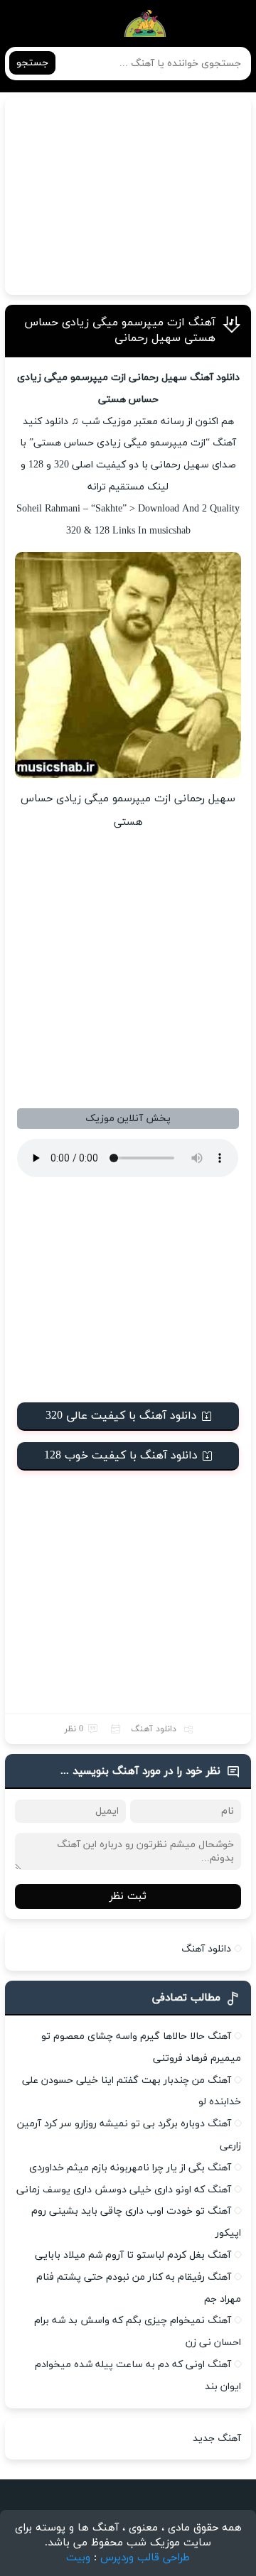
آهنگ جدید (217, 2439)
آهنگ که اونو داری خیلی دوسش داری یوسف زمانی (124, 2190)
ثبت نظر (128, 1896)
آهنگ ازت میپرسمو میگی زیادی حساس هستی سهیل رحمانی (120, 330)
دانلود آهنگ (154, 1729)
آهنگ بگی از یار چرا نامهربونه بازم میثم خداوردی (130, 2168)
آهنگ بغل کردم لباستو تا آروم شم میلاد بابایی (133, 2255)
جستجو (32, 63)
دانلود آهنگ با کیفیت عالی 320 (121, 1416)
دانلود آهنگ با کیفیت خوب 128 (121, 1456)
